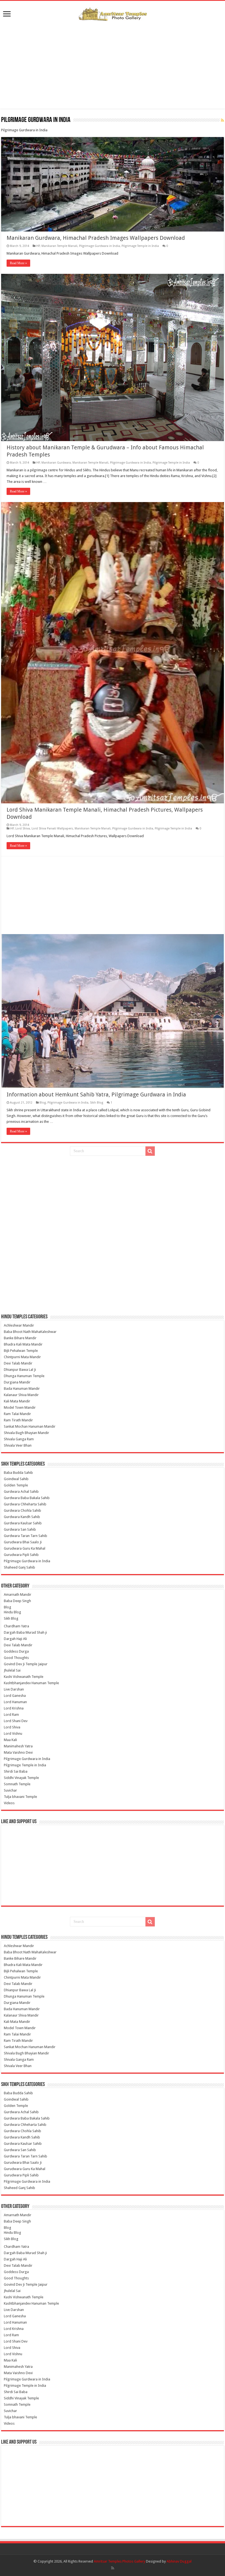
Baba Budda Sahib (18, 1473)
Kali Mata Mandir (17, 1401)
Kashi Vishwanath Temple (24, 1677)
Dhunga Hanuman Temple (24, 1376)
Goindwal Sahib (16, 1479)
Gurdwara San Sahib (20, 1529)
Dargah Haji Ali (15, 1639)
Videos (9, 1803)
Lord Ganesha (15, 1696)
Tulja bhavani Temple (20, 1797)
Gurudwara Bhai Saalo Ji (23, 1542)
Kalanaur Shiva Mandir (21, 1395)
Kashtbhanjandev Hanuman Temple (31, 1683)
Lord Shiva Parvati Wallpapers (52, 829)
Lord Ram (11, 1715)
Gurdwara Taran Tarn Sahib (26, 1536)
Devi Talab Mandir (18, 1363)
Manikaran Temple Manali (59, 246)
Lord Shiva (23, 829)
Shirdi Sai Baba (16, 1771)
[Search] (150, 1151)
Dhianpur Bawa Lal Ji (20, 1370)
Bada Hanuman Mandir (22, 1389)
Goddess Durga (16, 1651)
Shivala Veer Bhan (18, 1445)
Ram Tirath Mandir (18, 1420)
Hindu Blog (12, 1612)
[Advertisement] (113, 65)
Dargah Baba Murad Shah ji (25, 1632)
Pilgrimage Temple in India (140, 246)
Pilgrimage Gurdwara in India (99, 246)
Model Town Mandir (20, 1407)
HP (38, 246)
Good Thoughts (16, 1658)
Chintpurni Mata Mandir (22, 1357)
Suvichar (10, 1790)
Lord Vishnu (13, 1733)
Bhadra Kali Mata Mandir (23, 1344)
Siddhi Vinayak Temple (21, 1778)
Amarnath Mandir (18, 1595)
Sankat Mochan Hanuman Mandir (30, 1426)
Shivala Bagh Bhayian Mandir (26, 1433)
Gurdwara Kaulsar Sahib (23, 1523)
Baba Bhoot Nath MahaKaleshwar (30, 1332)
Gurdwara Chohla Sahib (22, 1510)
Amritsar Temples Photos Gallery (120, 2561)
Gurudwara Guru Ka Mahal (25, 1548)
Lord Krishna (14, 1708)
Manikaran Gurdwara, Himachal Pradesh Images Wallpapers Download (96, 238)
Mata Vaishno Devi (18, 1752)
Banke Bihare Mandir (20, 1338)
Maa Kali (10, 1740)
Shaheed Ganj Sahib (19, 1567)
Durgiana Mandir (17, 1382)
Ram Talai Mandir (17, 1414)
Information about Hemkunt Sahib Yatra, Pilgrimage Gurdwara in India (96, 1095)
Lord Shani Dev (16, 1721)
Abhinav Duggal (179, 2561)
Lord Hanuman (15, 1702)
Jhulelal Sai (12, 1670)
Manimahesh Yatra (18, 1746)
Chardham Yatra (16, 1626)
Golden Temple (16, 1485)
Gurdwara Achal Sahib (21, 1492)
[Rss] (113, 2568)
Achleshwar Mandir (19, 1325)
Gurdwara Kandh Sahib (22, 1517)
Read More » (18, 263)
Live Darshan (14, 1689)
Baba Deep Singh (17, 1601)
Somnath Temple (17, 1784)
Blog (43, 1103)
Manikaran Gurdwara (56, 463)
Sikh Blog (97, 1103)
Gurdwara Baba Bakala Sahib (27, 1498)
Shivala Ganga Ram (19, 1439)
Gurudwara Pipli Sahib (21, 1555)
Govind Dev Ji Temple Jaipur (26, 1664)
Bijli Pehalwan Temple (21, 1351)
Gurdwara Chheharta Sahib (25, 1504)
